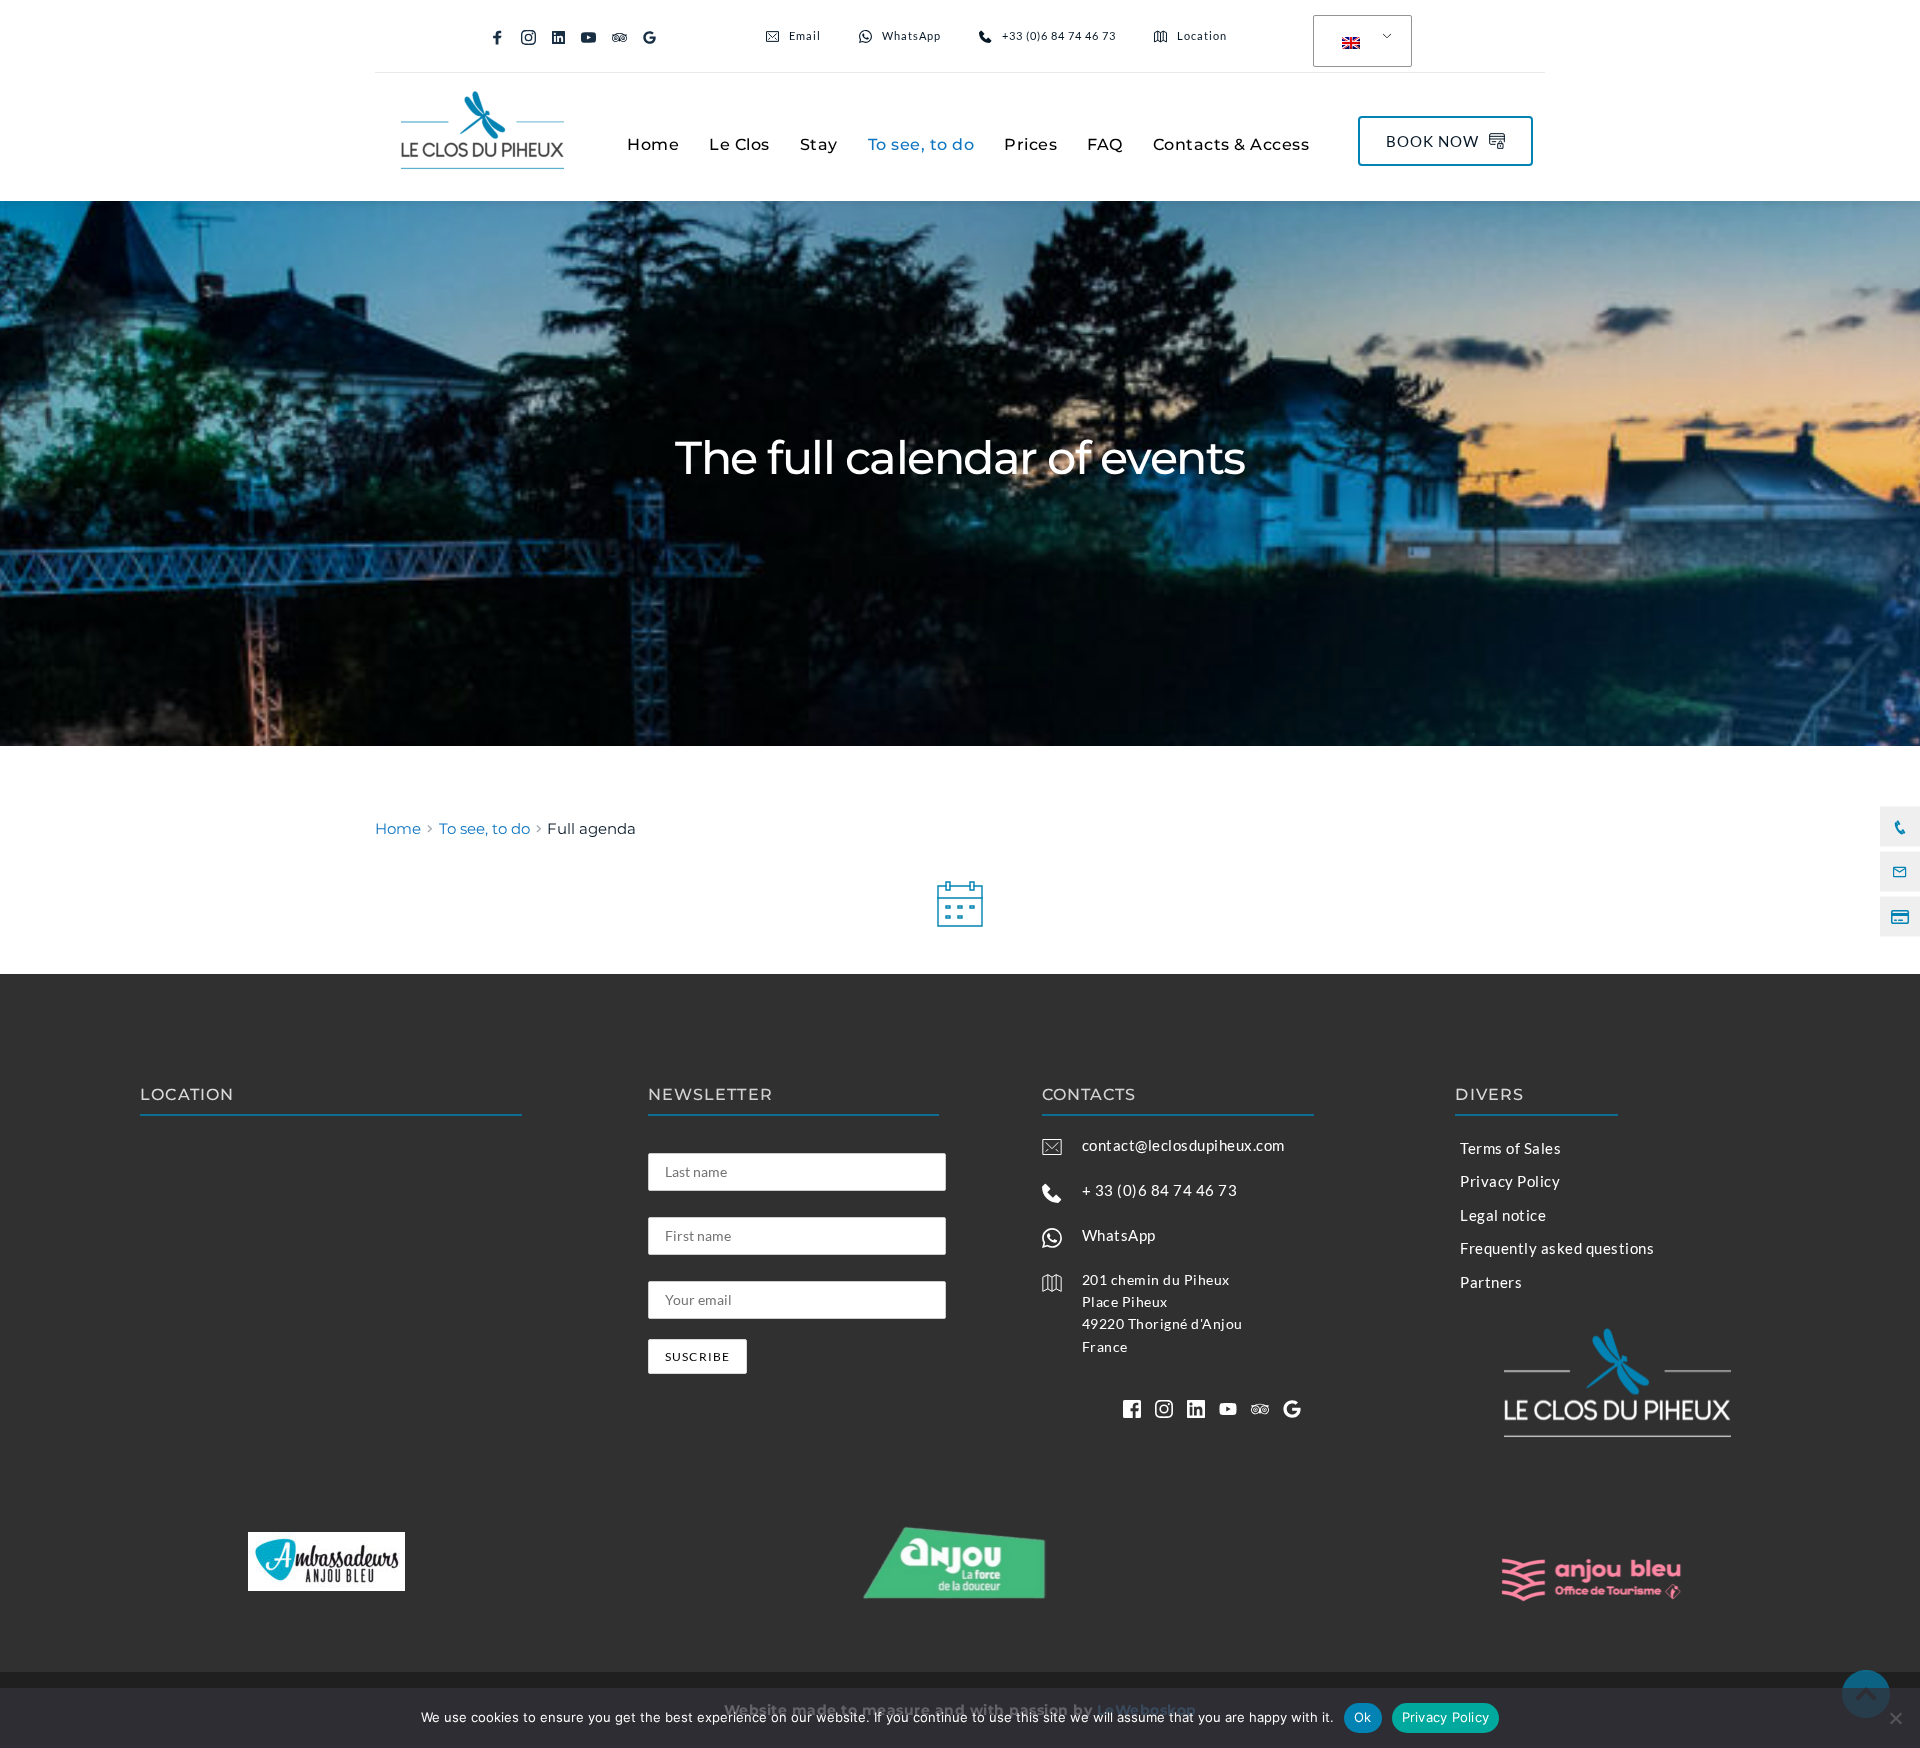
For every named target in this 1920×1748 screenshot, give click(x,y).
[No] (1895, 1718)
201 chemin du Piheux (1156, 1279)
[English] (1359, 41)
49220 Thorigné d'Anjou (1162, 1323)
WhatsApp (1119, 1235)
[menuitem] (653, 145)
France (1105, 1346)
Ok (1363, 1717)
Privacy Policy (1446, 1717)
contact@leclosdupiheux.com (1183, 1145)
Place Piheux (1125, 1301)
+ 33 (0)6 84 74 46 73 (1160, 1190)
